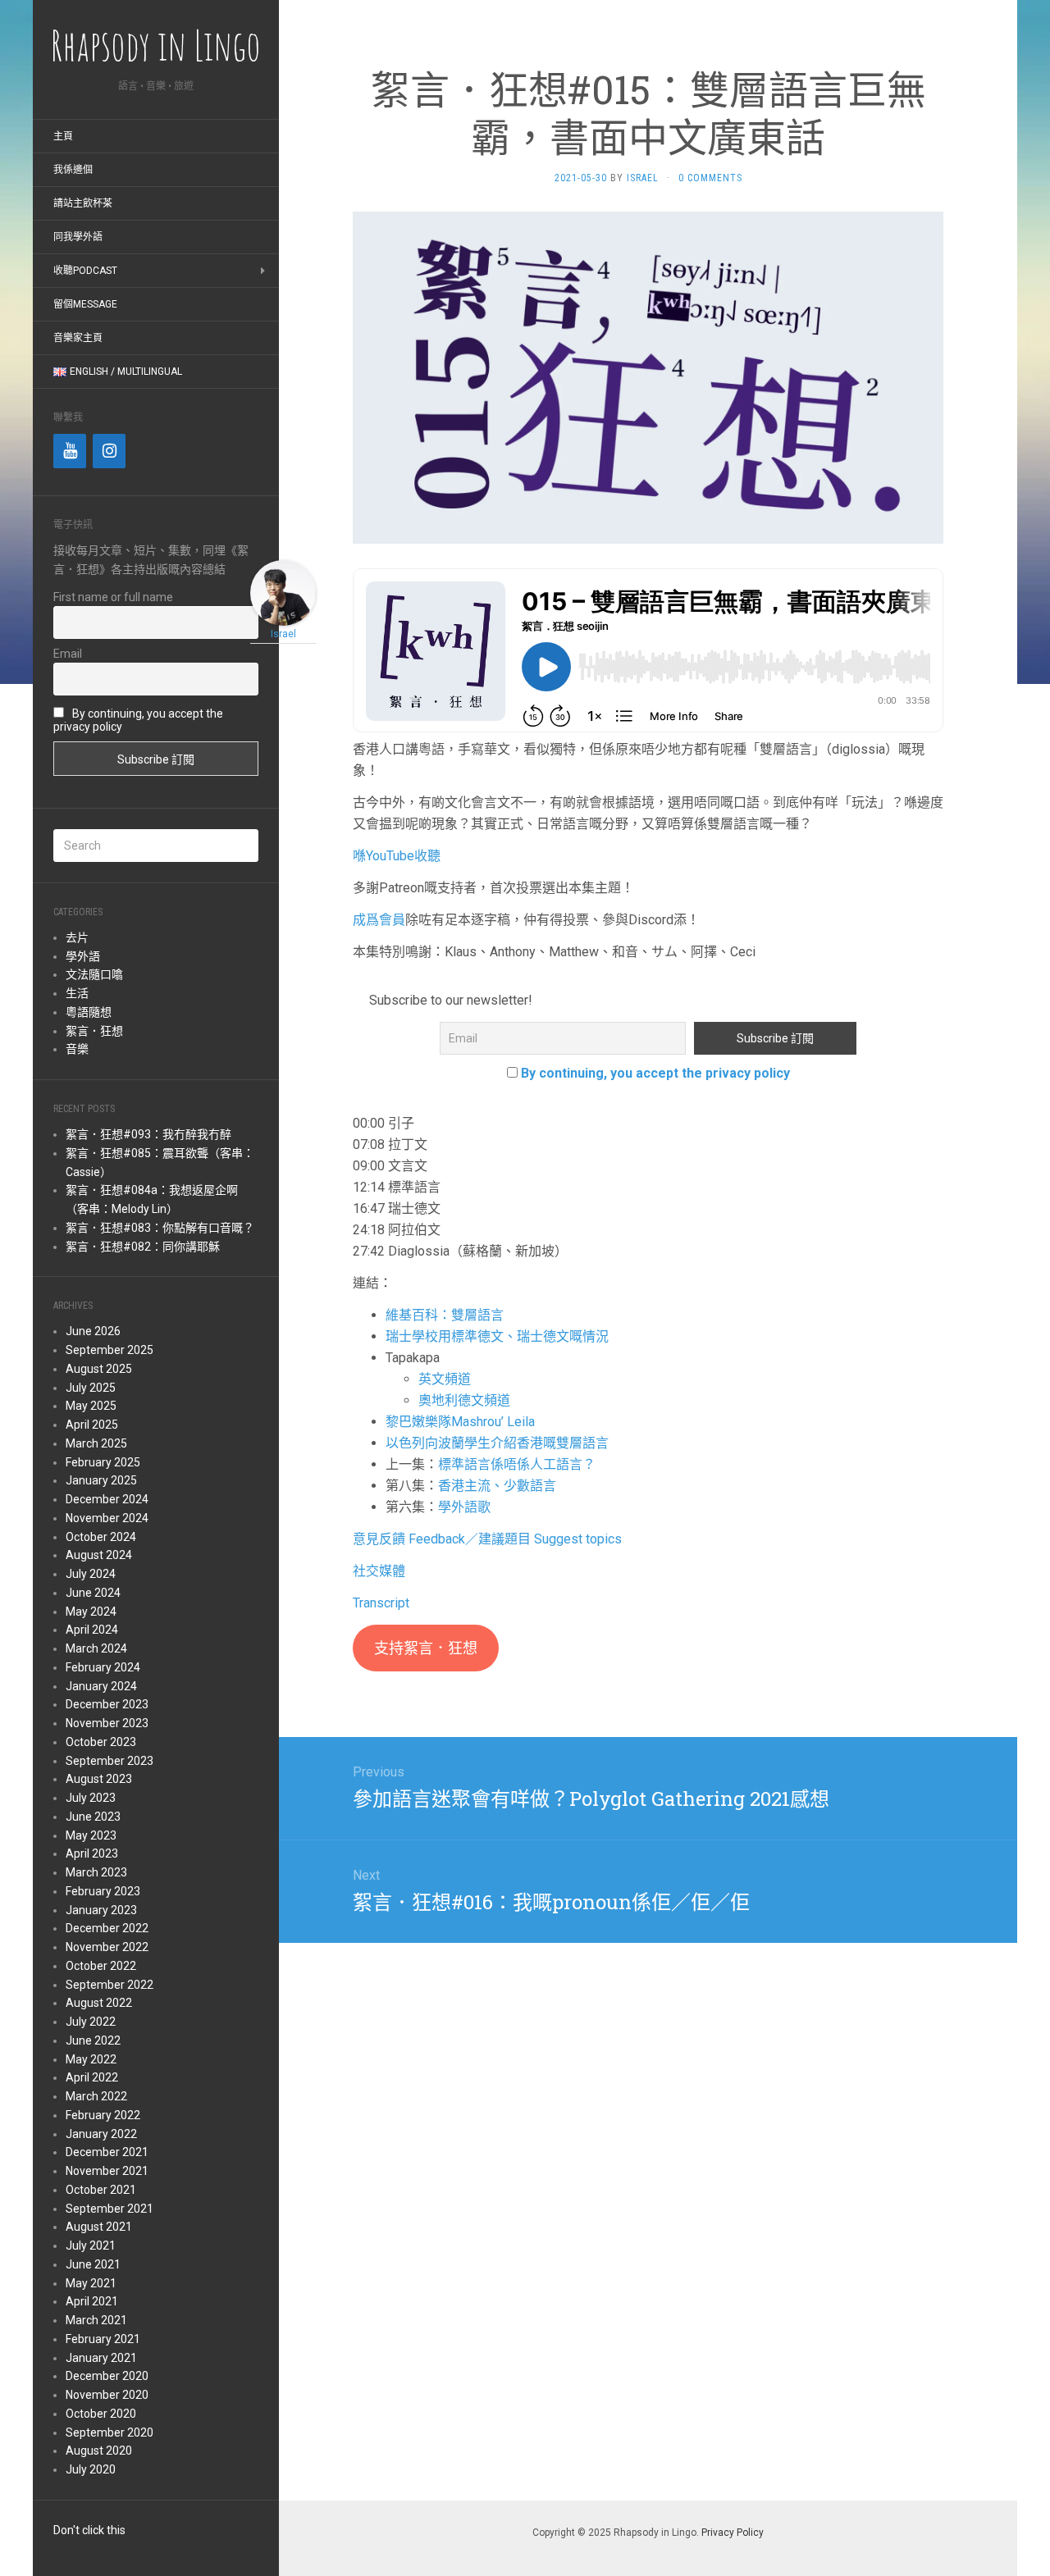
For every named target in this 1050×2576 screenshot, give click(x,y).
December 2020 (107, 2376)
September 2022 (110, 1985)
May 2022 (91, 2059)
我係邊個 (73, 170)
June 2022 (93, 2040)
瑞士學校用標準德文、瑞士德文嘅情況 (497, 1336)
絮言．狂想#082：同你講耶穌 (143, 1247)
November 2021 (107, 2171)
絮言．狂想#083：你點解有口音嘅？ (160, 1228)
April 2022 (92, 2077)
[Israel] (283, 592)
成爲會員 (379, 920)
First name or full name (113, 597)
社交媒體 (379, 1571)
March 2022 (96, 2096)
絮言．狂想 (94, 1031)
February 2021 (103, 2339)
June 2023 (93, 1817)
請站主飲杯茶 (83, 203)
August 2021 (99, 2227)
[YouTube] (70, 451)
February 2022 (103, 2115)
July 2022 (91, 2022)
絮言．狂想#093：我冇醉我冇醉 (148, 1134)
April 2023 (92, 1853)
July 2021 (91, 2245)
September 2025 (110, 1350)
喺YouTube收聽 (397, 856)
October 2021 (101, 2190)
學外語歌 (464, 1507)
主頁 (63, 136)
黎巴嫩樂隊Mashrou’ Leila (460, 1422)
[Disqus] (648, 2218)
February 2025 (103, 1462)
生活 (77, 993)
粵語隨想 (89, 1012)
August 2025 (99, 1369)
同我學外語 (78, 237)
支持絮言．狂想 (426, 1648)
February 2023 (103, 1891)
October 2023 (101, 1742)
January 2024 (101, 1686)
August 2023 (99, 1779)
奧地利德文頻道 (464, 1400)
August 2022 (99, 2003)
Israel (643, 178)
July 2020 (91, 2469)
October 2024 (101, 1537)
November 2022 (107, 1947)
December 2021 (107, 2152)
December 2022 (107, 1928)
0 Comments (710, 178)
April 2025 (92, 1425)
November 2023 (107, 1723)
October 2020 (101, 2414)
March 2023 (96, 1872)
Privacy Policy (733, 2533)
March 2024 (96, 1648)
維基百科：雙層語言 (445, 1315)
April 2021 (92, 2301)
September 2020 (110, 2432)
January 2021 (101, 2358)
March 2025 (96, 1443)
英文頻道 (445, 1379)
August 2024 (99, 1555)
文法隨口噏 (94, 974)
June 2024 (93, 1593)
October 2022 (101, 1966)
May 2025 (91, 1406)
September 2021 (110, 2209)
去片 (77, 937)
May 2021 (91, 2283)
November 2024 (107, 1518)
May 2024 (91, 1612)
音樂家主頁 (78, 338)
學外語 (83, 956)
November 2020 (107, 2395)
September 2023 (110, 1761)
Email (68, 654)
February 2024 (103, 1667)
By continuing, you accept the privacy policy (655, 1073)
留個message (85, 304)
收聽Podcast (85, 271)
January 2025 (101, 1480)
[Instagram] (109, 451)
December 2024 (107, 1499)
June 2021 (93, 2264)
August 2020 (99, 2451)
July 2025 (91, 1388)
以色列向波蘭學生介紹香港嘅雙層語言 (497, 1443)
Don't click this (89, 2530)
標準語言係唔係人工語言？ (517, 1464)
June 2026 (93, 1331)
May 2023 (91, 1835)
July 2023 (91, 1798)
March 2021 (96, 2320)
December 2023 (107, 1704)
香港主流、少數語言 (497, 1486)
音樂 (77, 1049)
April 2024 (92, 1630)
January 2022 (101, 2134)
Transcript (381, 1603)
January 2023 (101, 1910)
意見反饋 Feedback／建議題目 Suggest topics (487, 1539)
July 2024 (91, 1574)
